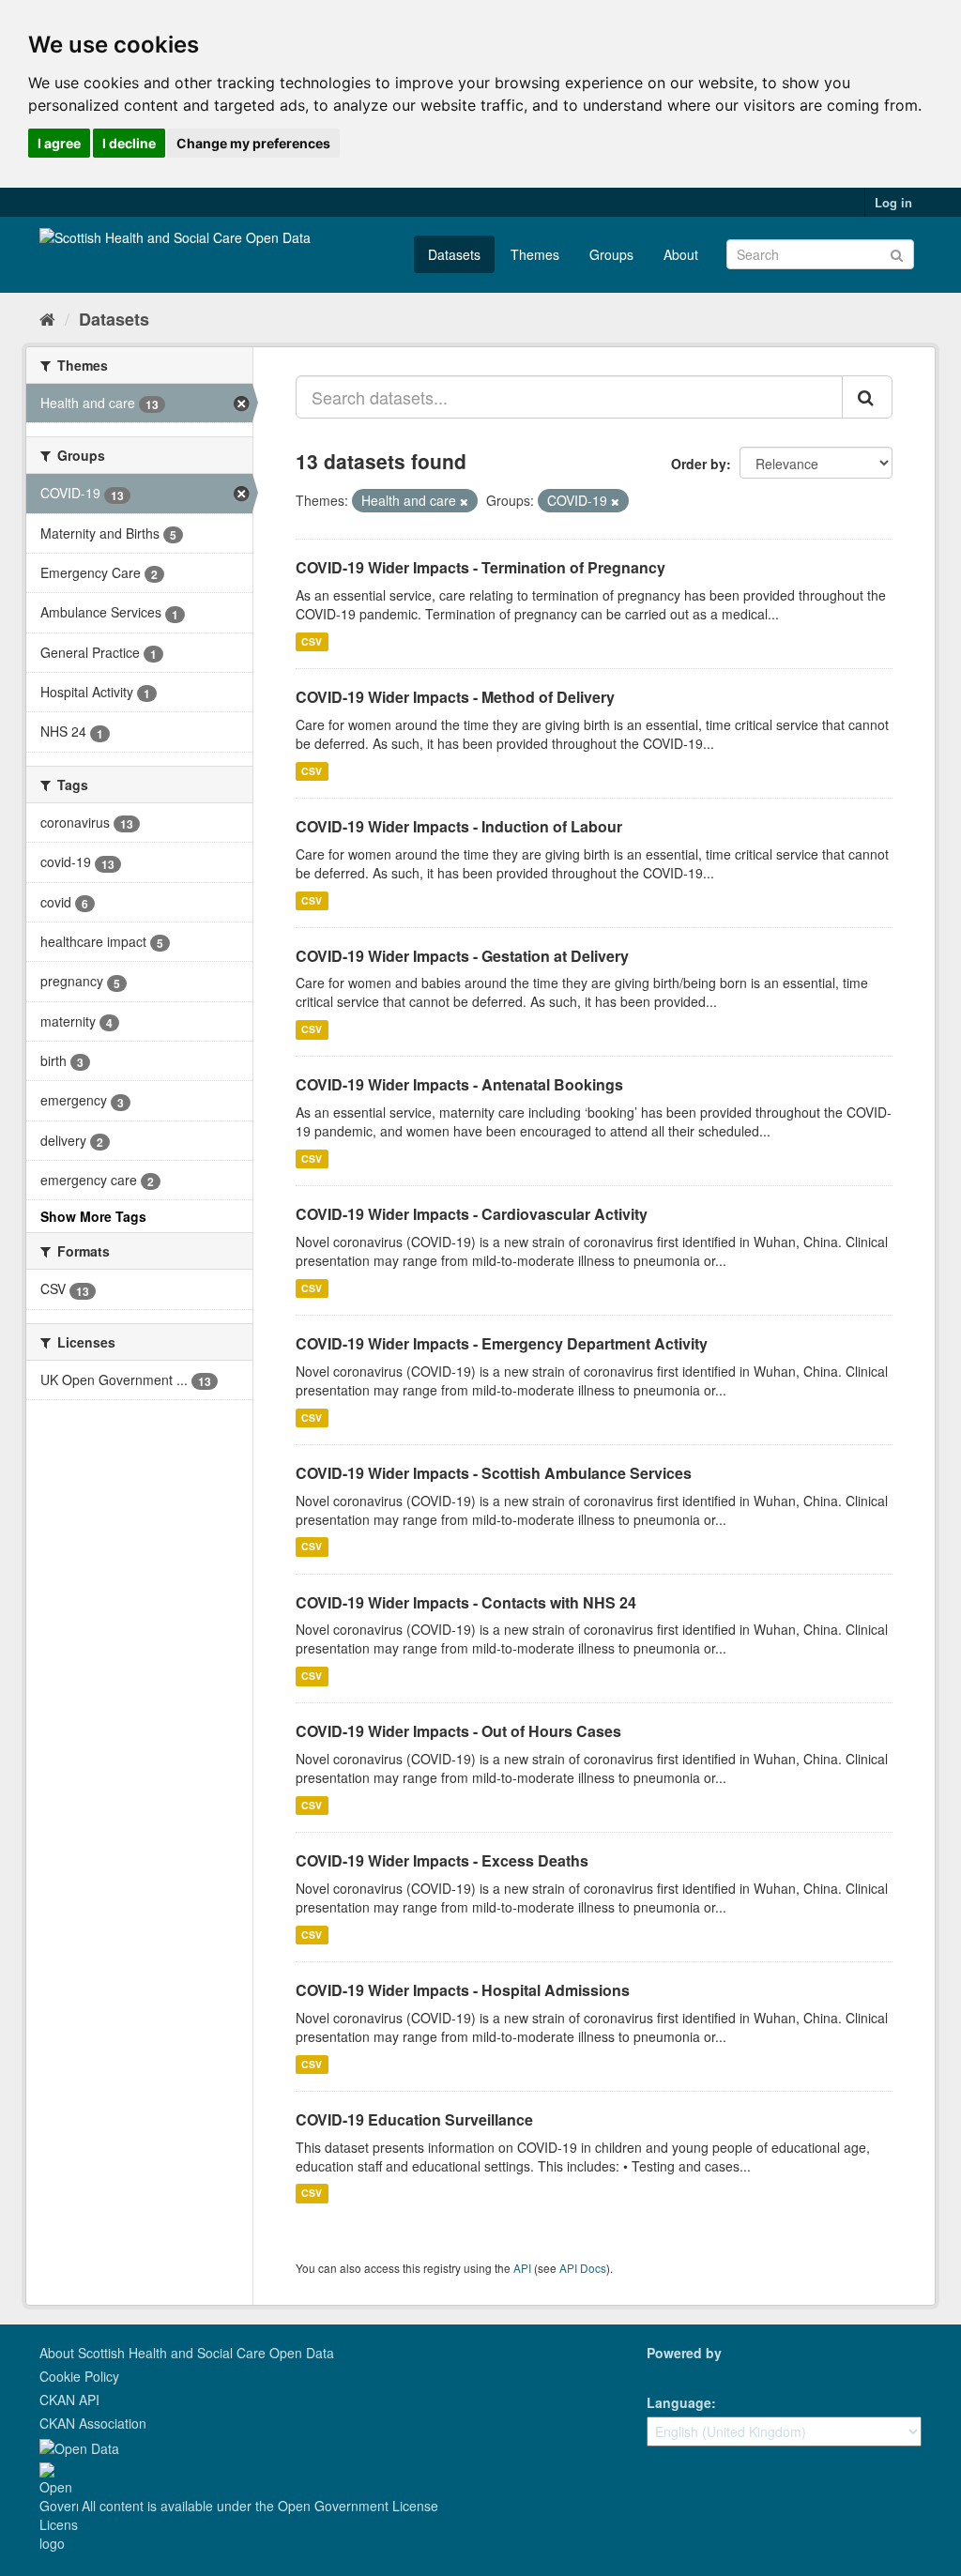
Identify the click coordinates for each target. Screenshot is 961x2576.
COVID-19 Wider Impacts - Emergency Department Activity (502, 1343)
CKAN (679, 2374)
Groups (611, 254)
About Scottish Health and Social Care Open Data (187, 2353)
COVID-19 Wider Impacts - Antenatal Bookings (459, 1084)
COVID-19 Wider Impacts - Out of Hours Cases (458, 1731)
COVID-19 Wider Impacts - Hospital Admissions (463, 1990)
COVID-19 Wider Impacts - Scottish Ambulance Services (494, 1473)
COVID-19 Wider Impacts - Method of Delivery (455, 697)
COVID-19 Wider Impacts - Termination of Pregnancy (480, 567)
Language (679, 2402)
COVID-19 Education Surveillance (414, 2119)
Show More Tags (93, 1216)
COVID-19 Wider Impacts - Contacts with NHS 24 (466, 1602)
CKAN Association (93, 2423)
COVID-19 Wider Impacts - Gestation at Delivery (462, 956)
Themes (535, 254)
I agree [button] (59, 143)
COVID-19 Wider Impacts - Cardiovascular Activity (472, 1214)
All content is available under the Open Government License (258, 2506)
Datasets (454, 254)
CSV (312, 641)
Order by (699, 464)
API (522, 2268)
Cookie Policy (79, 2376)
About (681, 254)
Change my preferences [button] (253, 143)
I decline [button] (129, 143)
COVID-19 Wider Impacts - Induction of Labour (459, 826)
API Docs (583, 2268)
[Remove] (464, 501)
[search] (867, 397)
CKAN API (69, 2400)
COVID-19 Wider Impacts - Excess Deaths (442, 1860)
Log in (893, 202)
